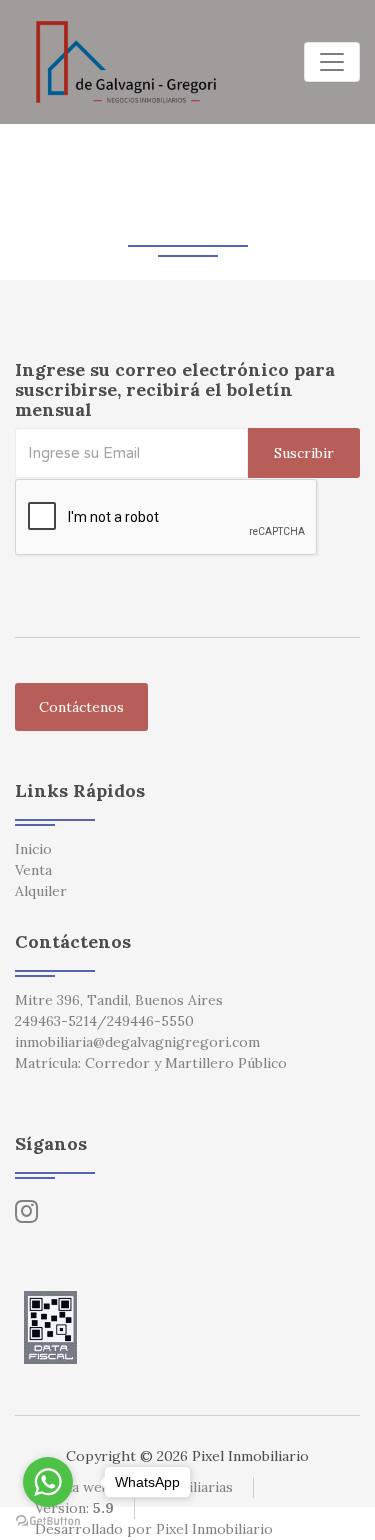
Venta (33, 870)
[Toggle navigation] (332, 62)
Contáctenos (81, 707)
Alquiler (41, 891)
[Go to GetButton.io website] (48, 1520)
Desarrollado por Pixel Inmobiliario (154, 1529)
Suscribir (304, 453)
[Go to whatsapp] (48, 1482)
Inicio (33, 849)
